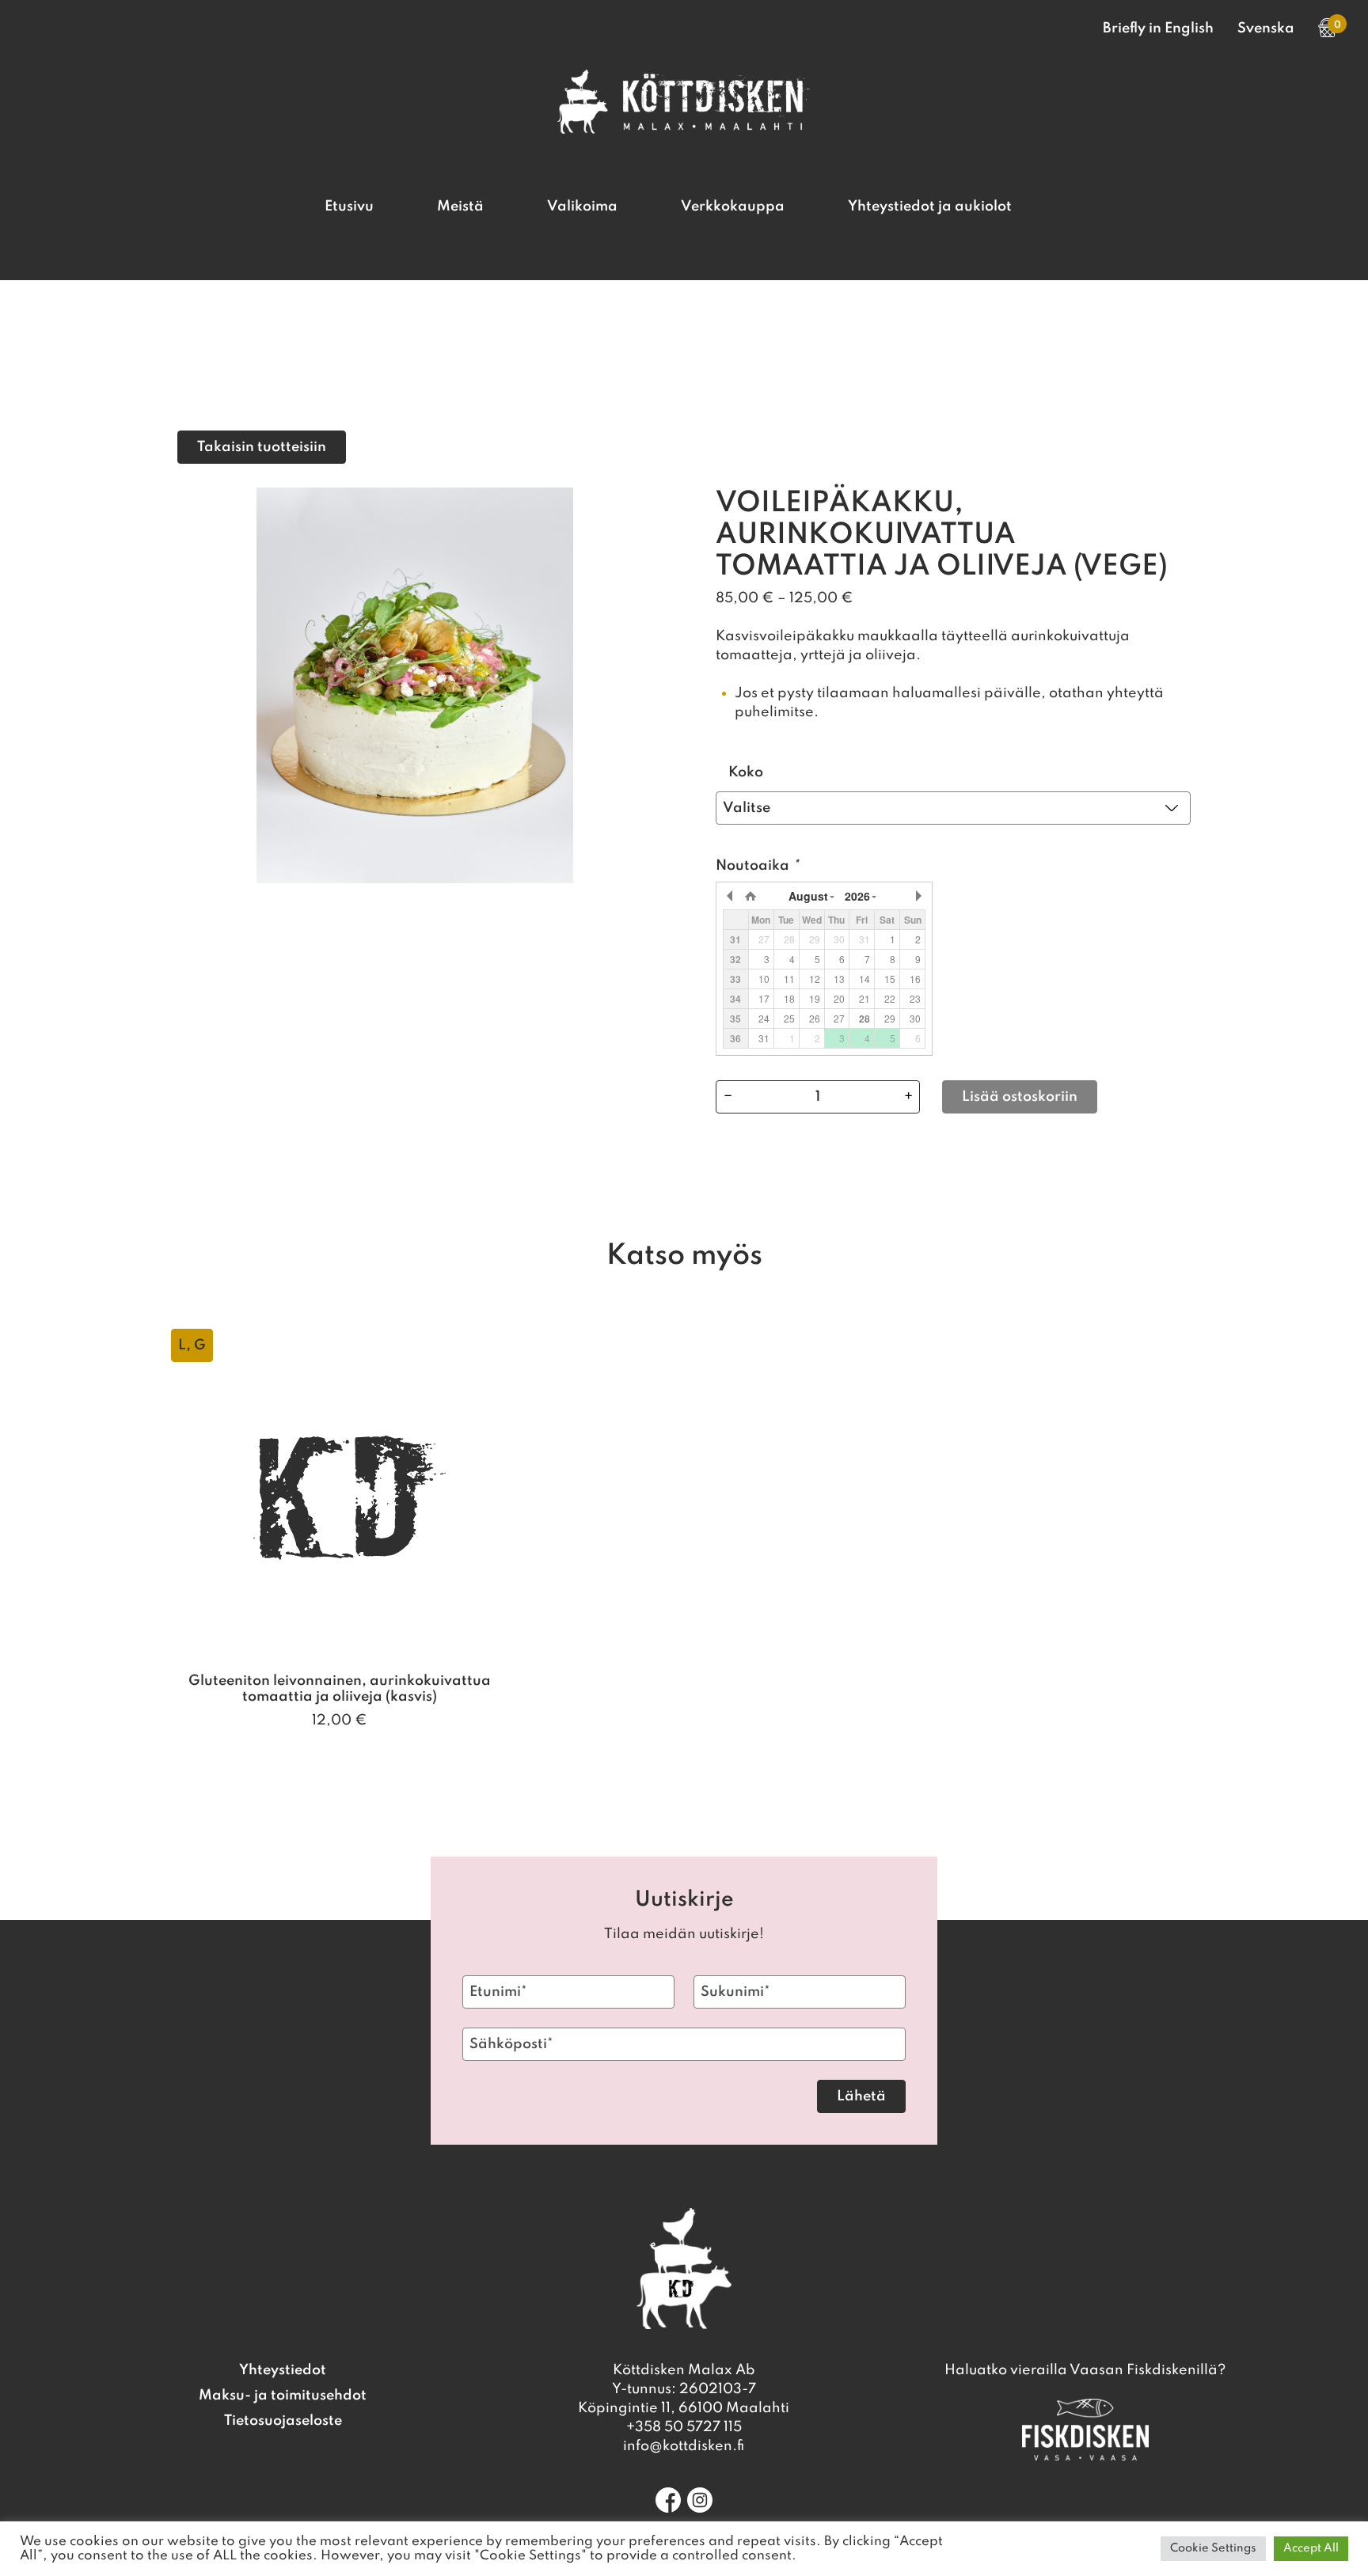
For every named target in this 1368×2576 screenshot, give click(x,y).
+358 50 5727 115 (684, 2427)
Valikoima (582, 207)
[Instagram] (700, 2500)
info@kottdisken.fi (684, 2446)
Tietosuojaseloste (283, 2421)
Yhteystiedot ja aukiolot (930, 207)
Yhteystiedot (283, 2370)
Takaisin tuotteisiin (262, 447)
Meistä (460, 207)
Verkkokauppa (733, 207)
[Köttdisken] (684, 130)
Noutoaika (757, 866)
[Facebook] (668, 2500)
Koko (746, 772)
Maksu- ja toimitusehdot (283, 2396)
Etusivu (349, 207)
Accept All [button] (1311, 2548)
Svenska (1266, 28)
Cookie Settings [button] (1213, 2548)
